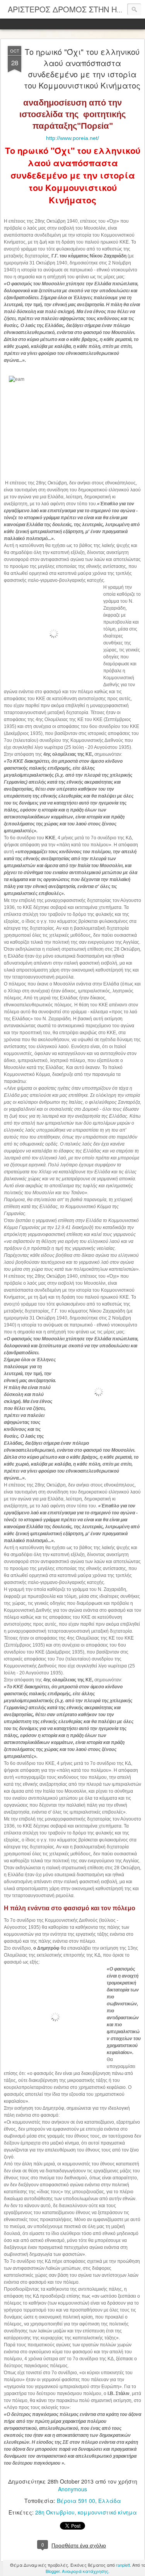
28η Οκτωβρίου (55, 2512)
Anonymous (72, 2489)
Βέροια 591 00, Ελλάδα (89, 2501)
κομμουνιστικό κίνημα (107, 2512)
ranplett (123, 2565)
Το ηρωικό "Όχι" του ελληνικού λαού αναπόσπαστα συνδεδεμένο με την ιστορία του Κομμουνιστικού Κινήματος (82, 68)
